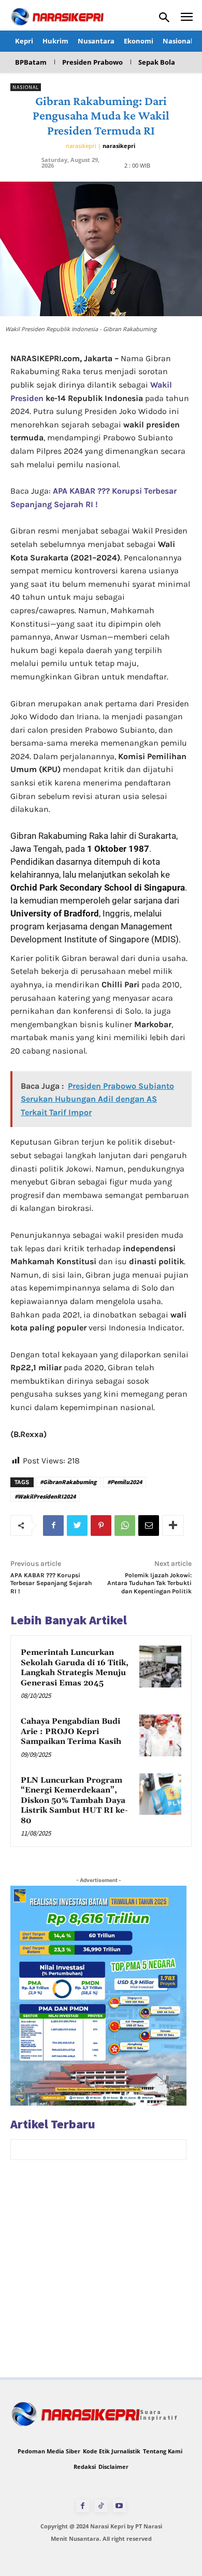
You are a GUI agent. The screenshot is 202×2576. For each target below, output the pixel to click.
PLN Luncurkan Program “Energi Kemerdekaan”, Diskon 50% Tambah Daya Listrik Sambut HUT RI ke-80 (74, 1801)
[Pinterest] (101, 1526)
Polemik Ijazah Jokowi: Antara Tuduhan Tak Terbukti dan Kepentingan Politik (149, 1583)
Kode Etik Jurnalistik (112, 2451)
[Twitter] (77, 1526)
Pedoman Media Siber (49, 2451)
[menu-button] (187, 18)
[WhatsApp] (125, 1526)
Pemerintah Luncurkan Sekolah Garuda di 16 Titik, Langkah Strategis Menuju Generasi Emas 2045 (75, 1668)
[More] (173, 1526)
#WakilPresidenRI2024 (45, 1496)
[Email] (149, 1526)
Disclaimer (113, 2467)
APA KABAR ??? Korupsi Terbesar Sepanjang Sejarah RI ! (51, 1583)
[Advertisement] (101, 2276)
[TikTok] (101, 2506)
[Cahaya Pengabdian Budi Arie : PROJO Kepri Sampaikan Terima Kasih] (160, 1735)
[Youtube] (119, 2506)
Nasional (26, 87)
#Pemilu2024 (125, 1482)
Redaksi (85, 2467)
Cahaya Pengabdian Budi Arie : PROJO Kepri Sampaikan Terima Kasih (71, 1731)
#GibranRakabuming (68, 1482)
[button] (164, 18)
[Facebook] (53, 1526)
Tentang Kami (163, 2451)
